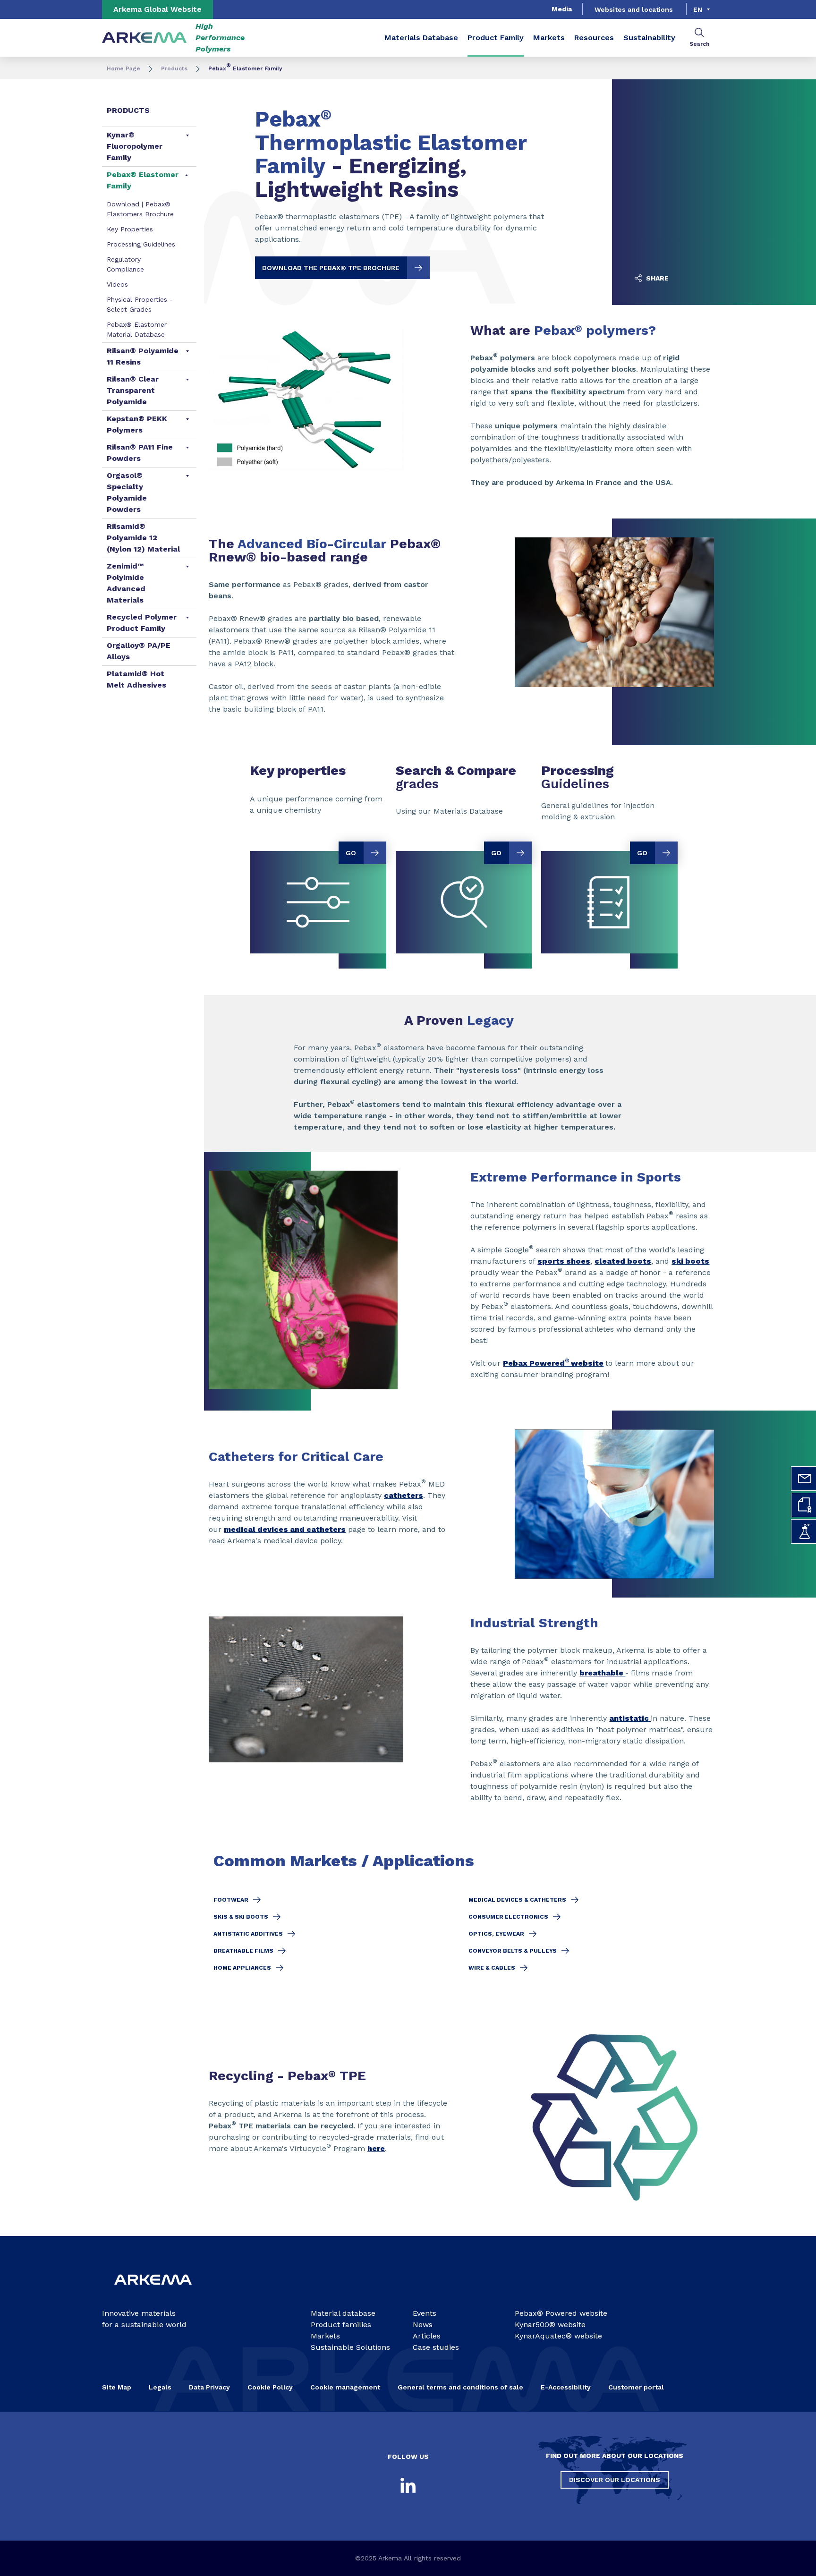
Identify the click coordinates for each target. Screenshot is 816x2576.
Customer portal (636, 2387)
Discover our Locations (615, 2480)
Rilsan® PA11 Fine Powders (140, 453)
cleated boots (623, 1261)
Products (174, 68)
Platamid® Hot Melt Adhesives (136, 679)
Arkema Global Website (157, 9)
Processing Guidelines (141, 244)
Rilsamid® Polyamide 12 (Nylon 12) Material (143, 538)
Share (656, 278)
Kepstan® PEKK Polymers (137, 424)
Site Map (117, 2387)
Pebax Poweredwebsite (553, 1363)
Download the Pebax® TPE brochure (331, 268)
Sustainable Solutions (350, 2347)
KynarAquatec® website (558, 2336)
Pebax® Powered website (561, 2313)
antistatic (630, 1718)
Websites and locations (634, 9)
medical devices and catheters (285, 1529)
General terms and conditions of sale (460, 2387)
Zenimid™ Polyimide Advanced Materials (126, 583)
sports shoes (564, 1261)
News (423, 2325)
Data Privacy (209, 2387)
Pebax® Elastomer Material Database (137, 329)
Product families (341, 2325)
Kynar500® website (550, 2325)
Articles (427, 2336)
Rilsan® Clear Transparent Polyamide (133, 390)
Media (562, 9)
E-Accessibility (566, 2387)
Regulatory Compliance (125, 264)
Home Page (123, 68)
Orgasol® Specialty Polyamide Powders (127, 492)
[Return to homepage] (144, 38)
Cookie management (345, 2387)
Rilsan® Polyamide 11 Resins (143, 356)
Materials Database (421, 38)
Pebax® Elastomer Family (143, 180)
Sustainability (649, 38)
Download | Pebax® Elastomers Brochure (140, 209)
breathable (602, 1673)
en (698, 9)
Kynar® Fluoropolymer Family (135, 146)
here (376, 2148)
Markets (549, 38)
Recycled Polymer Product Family (142, 623)
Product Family (496, 38)
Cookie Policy (270, 2387)
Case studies (436, 2347)
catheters (404, 1495)
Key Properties (130, 229)
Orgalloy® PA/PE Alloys (139, 651)
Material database (343, 2313)
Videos (117, 284)
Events (425, 2313)
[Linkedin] (408, 2485)
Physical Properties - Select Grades (140, 304)
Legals (160, 2387)
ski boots (690, 1261)
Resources (594, 38)
